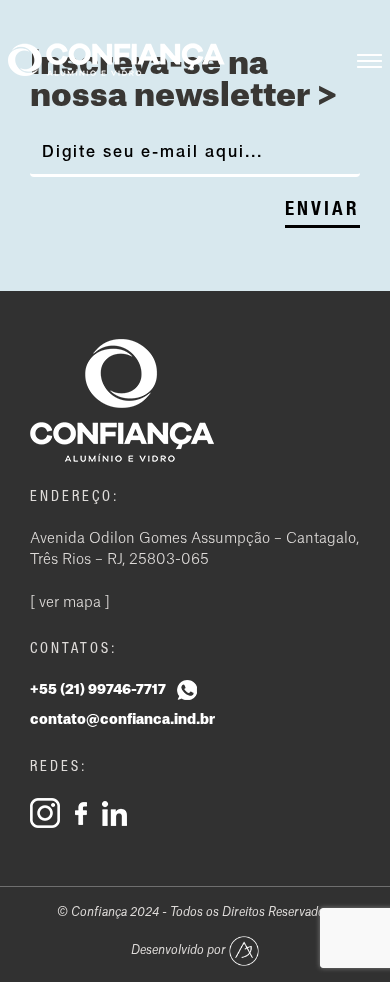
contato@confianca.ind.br (122, 720)
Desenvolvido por (180, 950)
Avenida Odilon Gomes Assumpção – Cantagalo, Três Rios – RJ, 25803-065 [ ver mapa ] (194, 571)
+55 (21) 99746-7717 (99, 690)
